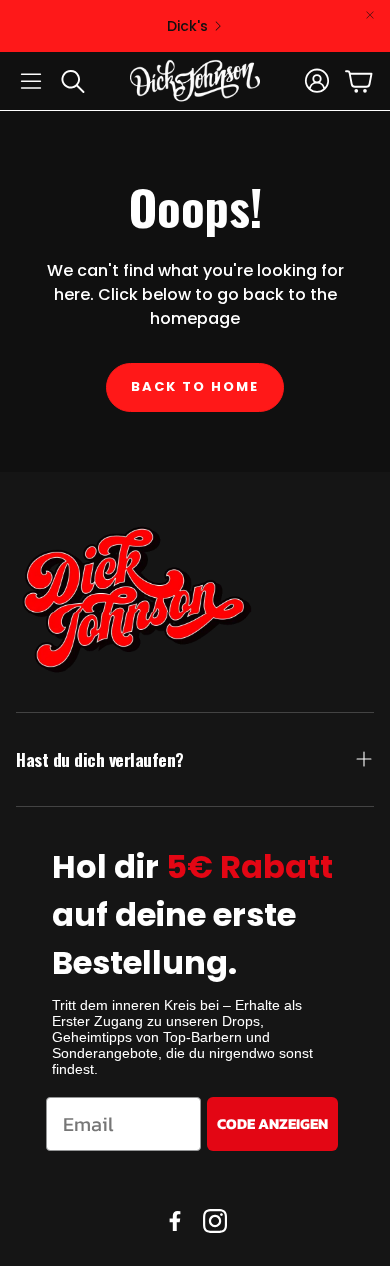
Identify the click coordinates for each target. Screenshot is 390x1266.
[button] (31, 81)
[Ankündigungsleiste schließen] (370, 15)
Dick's (187, 26)
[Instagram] (215, 1221)
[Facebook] (175, 1221)
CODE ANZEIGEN (272, 1123)
